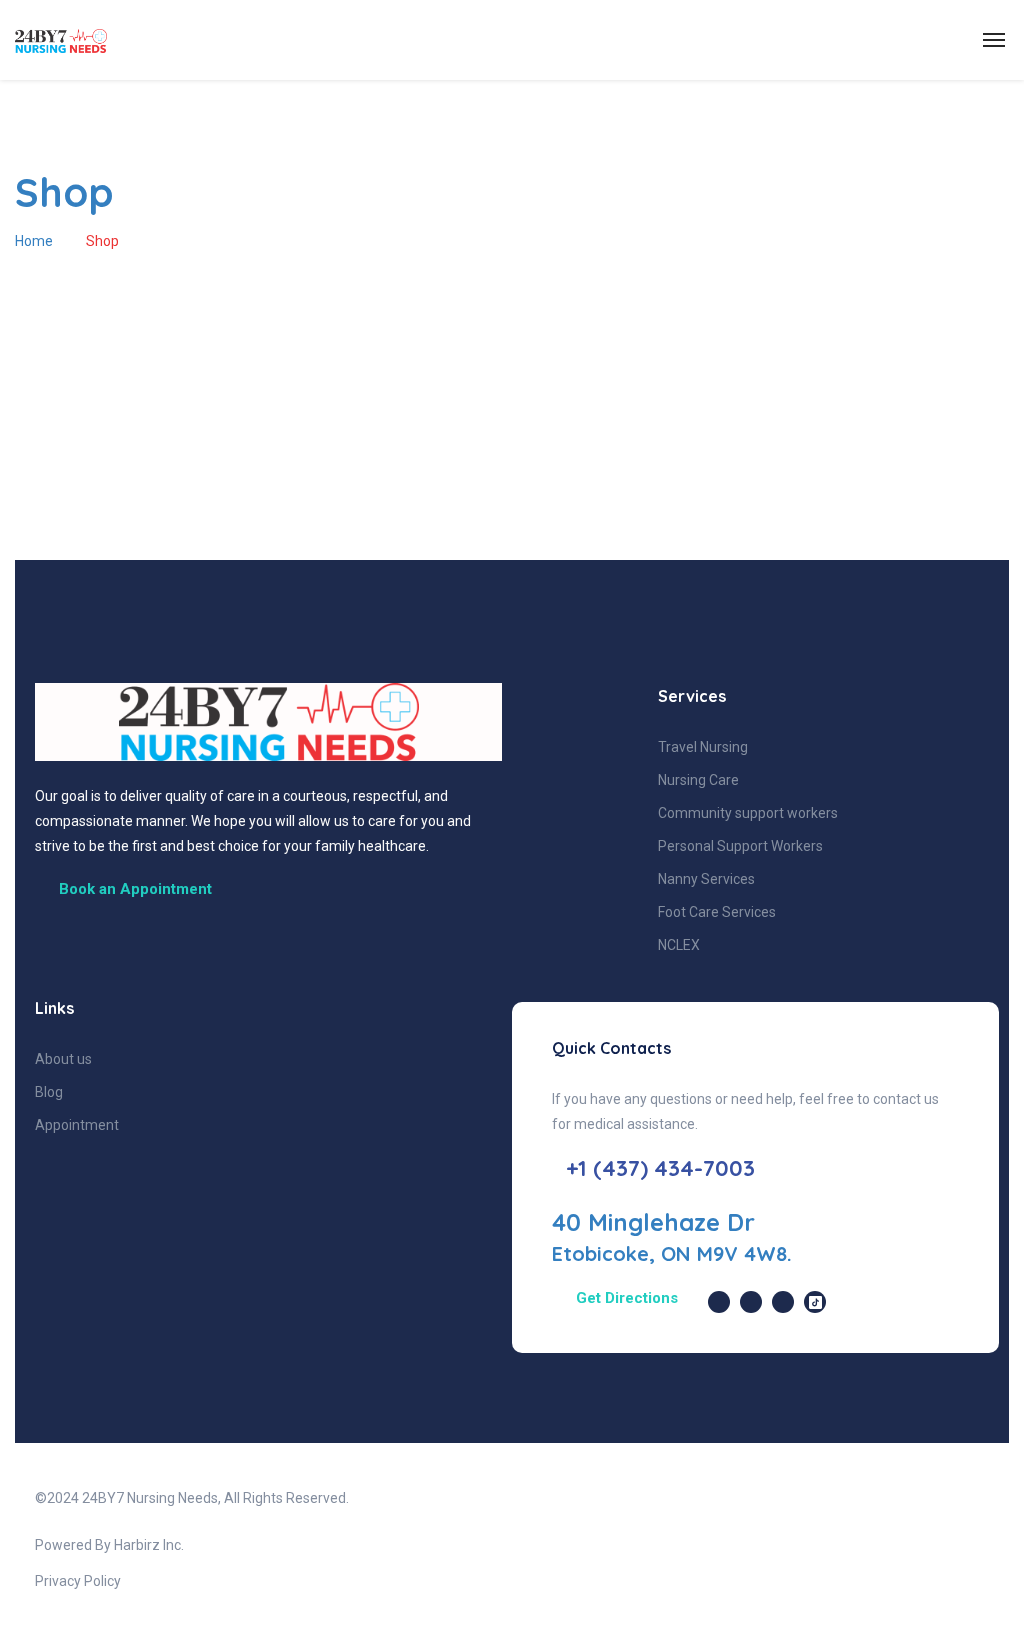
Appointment (77, 1125)
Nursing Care (698, 780)
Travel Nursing (703, 747)
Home (34, 241)
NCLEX (679, 945)
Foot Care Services (717, 912)
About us (63, 1059)
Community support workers (748, 813)
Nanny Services (706, 879)
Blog (49, 1092)
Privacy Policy (78, 1581)
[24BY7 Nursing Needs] (118, 40)
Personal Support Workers (740, 846)
